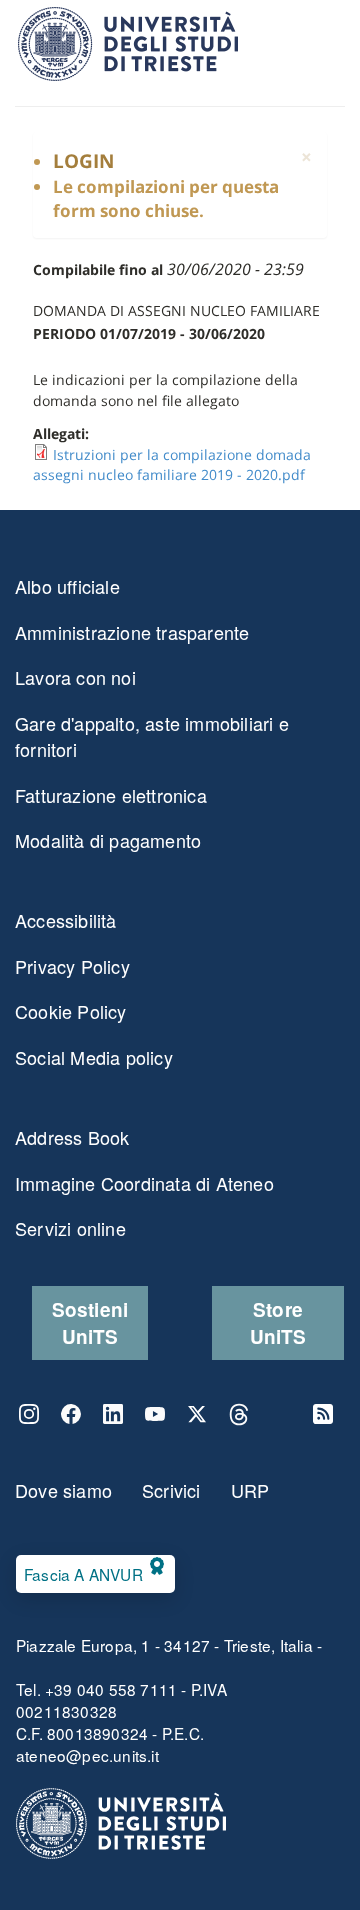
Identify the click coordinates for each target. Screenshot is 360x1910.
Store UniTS (278, 1323)
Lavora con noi (75, 677)
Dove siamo (63, 1490)
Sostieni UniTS (90, 1323)
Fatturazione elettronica (111, 795)
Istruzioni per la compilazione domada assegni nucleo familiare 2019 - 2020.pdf (172, 464)
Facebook (71, 1414)
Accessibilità (66, 920)
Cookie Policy (71, 1011)
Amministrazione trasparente (132, 632)
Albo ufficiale (67, 586)
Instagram (29, 1414)
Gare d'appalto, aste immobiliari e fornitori (152, 736)
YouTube (155, 1414)
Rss (323, 1414)
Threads (239, 1414)
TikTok (281, 1414)
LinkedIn (113, 1414)
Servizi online (70, 1228)
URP (250, 1490)
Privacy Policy (72, 966)
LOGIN (83, 160)
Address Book (72, 1137)
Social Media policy (94, 1057)
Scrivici (171, 1490)
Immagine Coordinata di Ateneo (144, 1183)
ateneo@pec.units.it (87, 1755)
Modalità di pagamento (108, 840)
